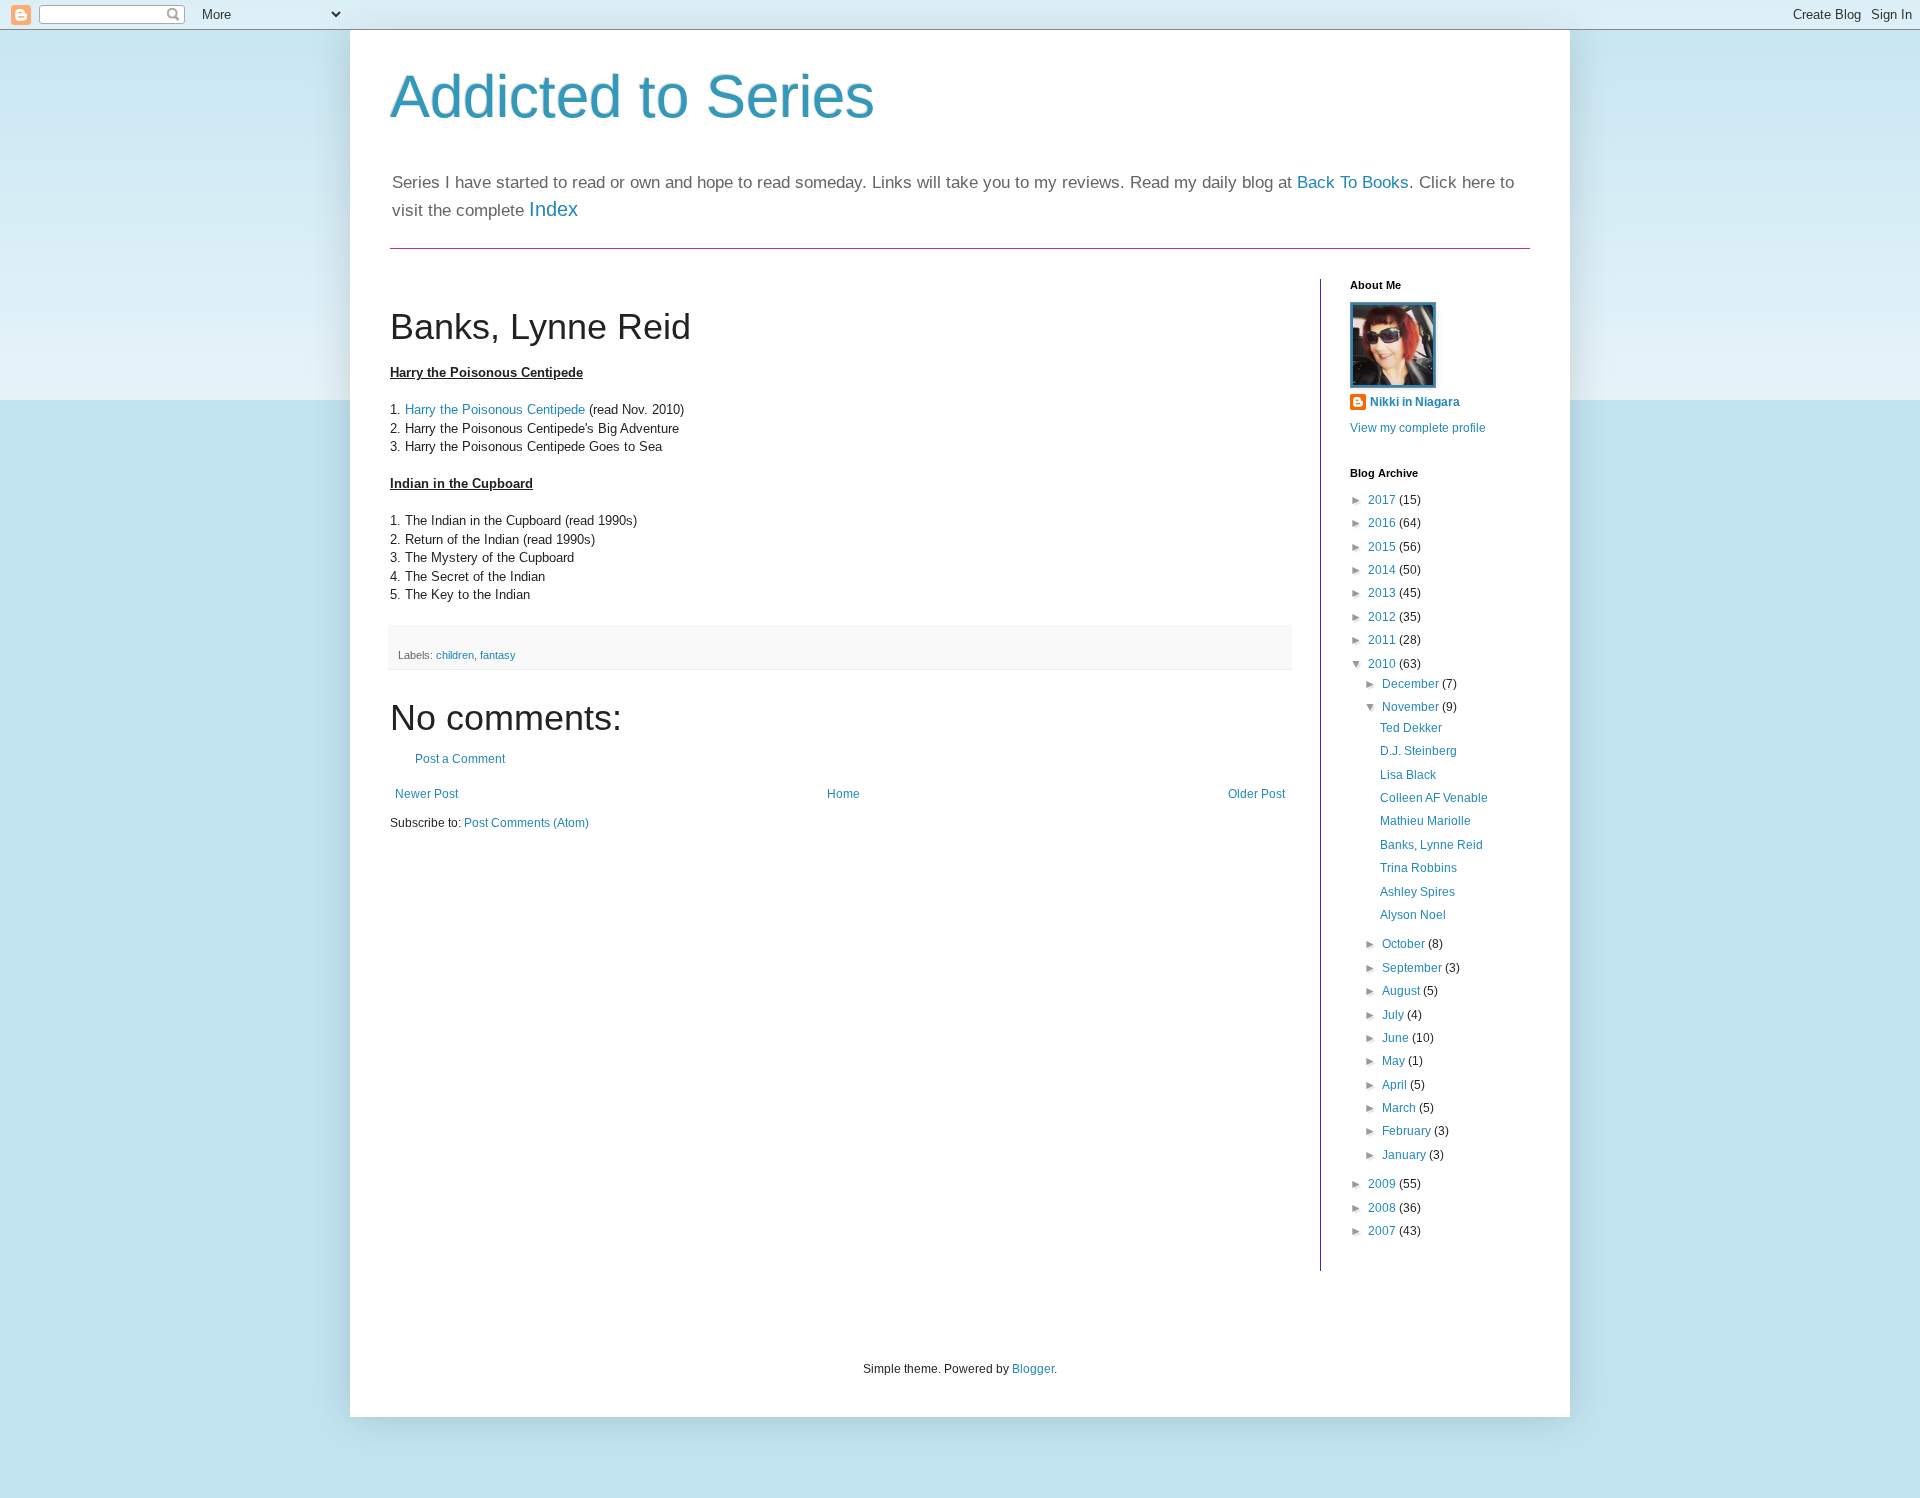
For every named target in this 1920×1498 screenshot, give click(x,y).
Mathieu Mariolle (1425, 821)
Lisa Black (1408, 775)
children (455, 655)
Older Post (1256, 794)
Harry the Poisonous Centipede (495, 409)
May (1395, 1061)
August (1402, 991)
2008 (1383, 1208)
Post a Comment (460, 759)
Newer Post (426, 794)
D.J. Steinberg (1418, 751)
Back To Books (1353, 182)
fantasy (498, 655)
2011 (1383, 640)
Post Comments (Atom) (526, 823)
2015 (1383, 547)
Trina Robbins (1418, 868)
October (1405, 944)
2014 (1383, 570)
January (1405, 1155)
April (1396, 1085)
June (1397, 1038)
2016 (1383, 523)
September (1413, 968)
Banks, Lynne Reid (1431, 845)
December (1412, 684)
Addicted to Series (632, 96)
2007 (1383, 1231)
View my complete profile (1418, 428)
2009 (1383, 1184)
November (1412, 707)
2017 (1383, 500)
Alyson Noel (1413, 915)
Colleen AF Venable (1434, 798)
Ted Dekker (1411, 728)
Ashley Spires (1417, 892)
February (1408, 1131)
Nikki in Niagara (1415, 402)
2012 (1383, 617)
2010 (1383, 664)
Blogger (1033, 1369)
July (1394, 1015)
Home (843, 794)
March (1400, 1108)
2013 (1383, 593)
